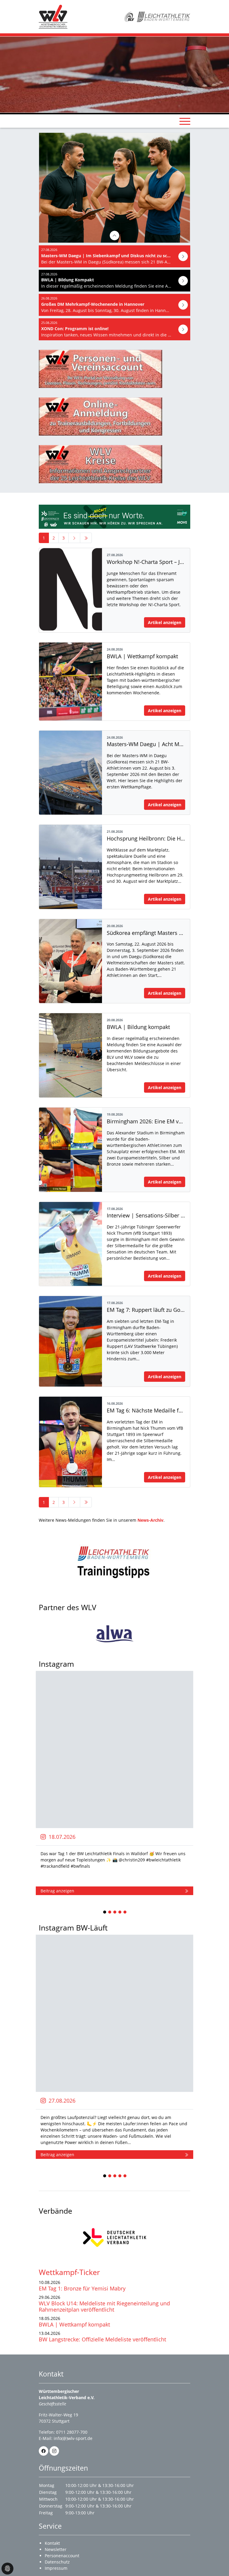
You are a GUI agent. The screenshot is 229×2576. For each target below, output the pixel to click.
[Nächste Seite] (74, 538)
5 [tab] (125, 1912)
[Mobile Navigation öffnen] (185, 121)
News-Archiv (150, 1520)
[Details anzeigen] (114, 236)
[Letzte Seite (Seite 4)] (86, 538)
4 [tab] (120, 1912)
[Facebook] (44, 2451)
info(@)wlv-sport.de (73, 2438)
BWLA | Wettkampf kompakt (74, 2324)
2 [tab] (110, 1912)
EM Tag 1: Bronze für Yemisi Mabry (82, 2288)
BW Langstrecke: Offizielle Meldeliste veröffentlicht (102, 2339)
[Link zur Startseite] (53, 16)
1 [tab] (105, 1912)
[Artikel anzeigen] (183, 256)
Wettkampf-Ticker (69, 2272)
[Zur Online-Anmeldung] (114, 417)
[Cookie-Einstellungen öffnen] (7, 2569)
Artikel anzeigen (165, 622)
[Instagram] (54, 2451)
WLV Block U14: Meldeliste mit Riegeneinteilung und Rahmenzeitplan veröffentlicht (104, 2306)
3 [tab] (115, 1912)
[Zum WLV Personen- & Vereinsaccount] (114, 369)
